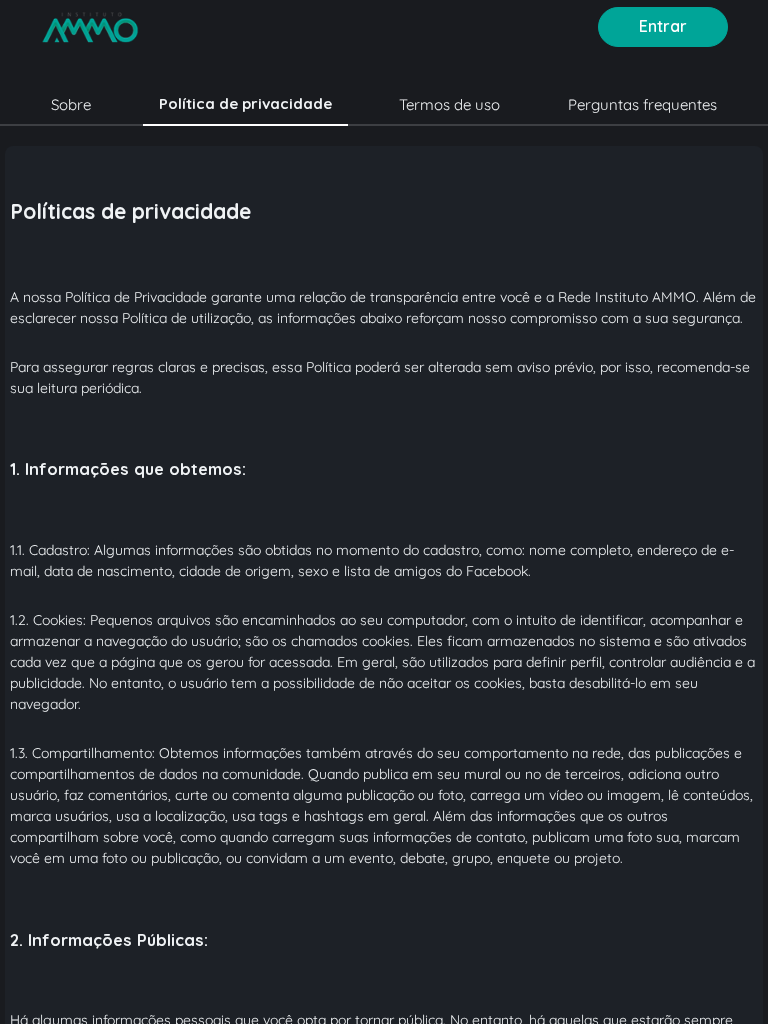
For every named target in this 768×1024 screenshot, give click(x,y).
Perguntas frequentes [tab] (642, 104)
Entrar (663, 26)
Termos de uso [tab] (449, 104)
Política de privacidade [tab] (245, 103)
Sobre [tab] (71, 104)
